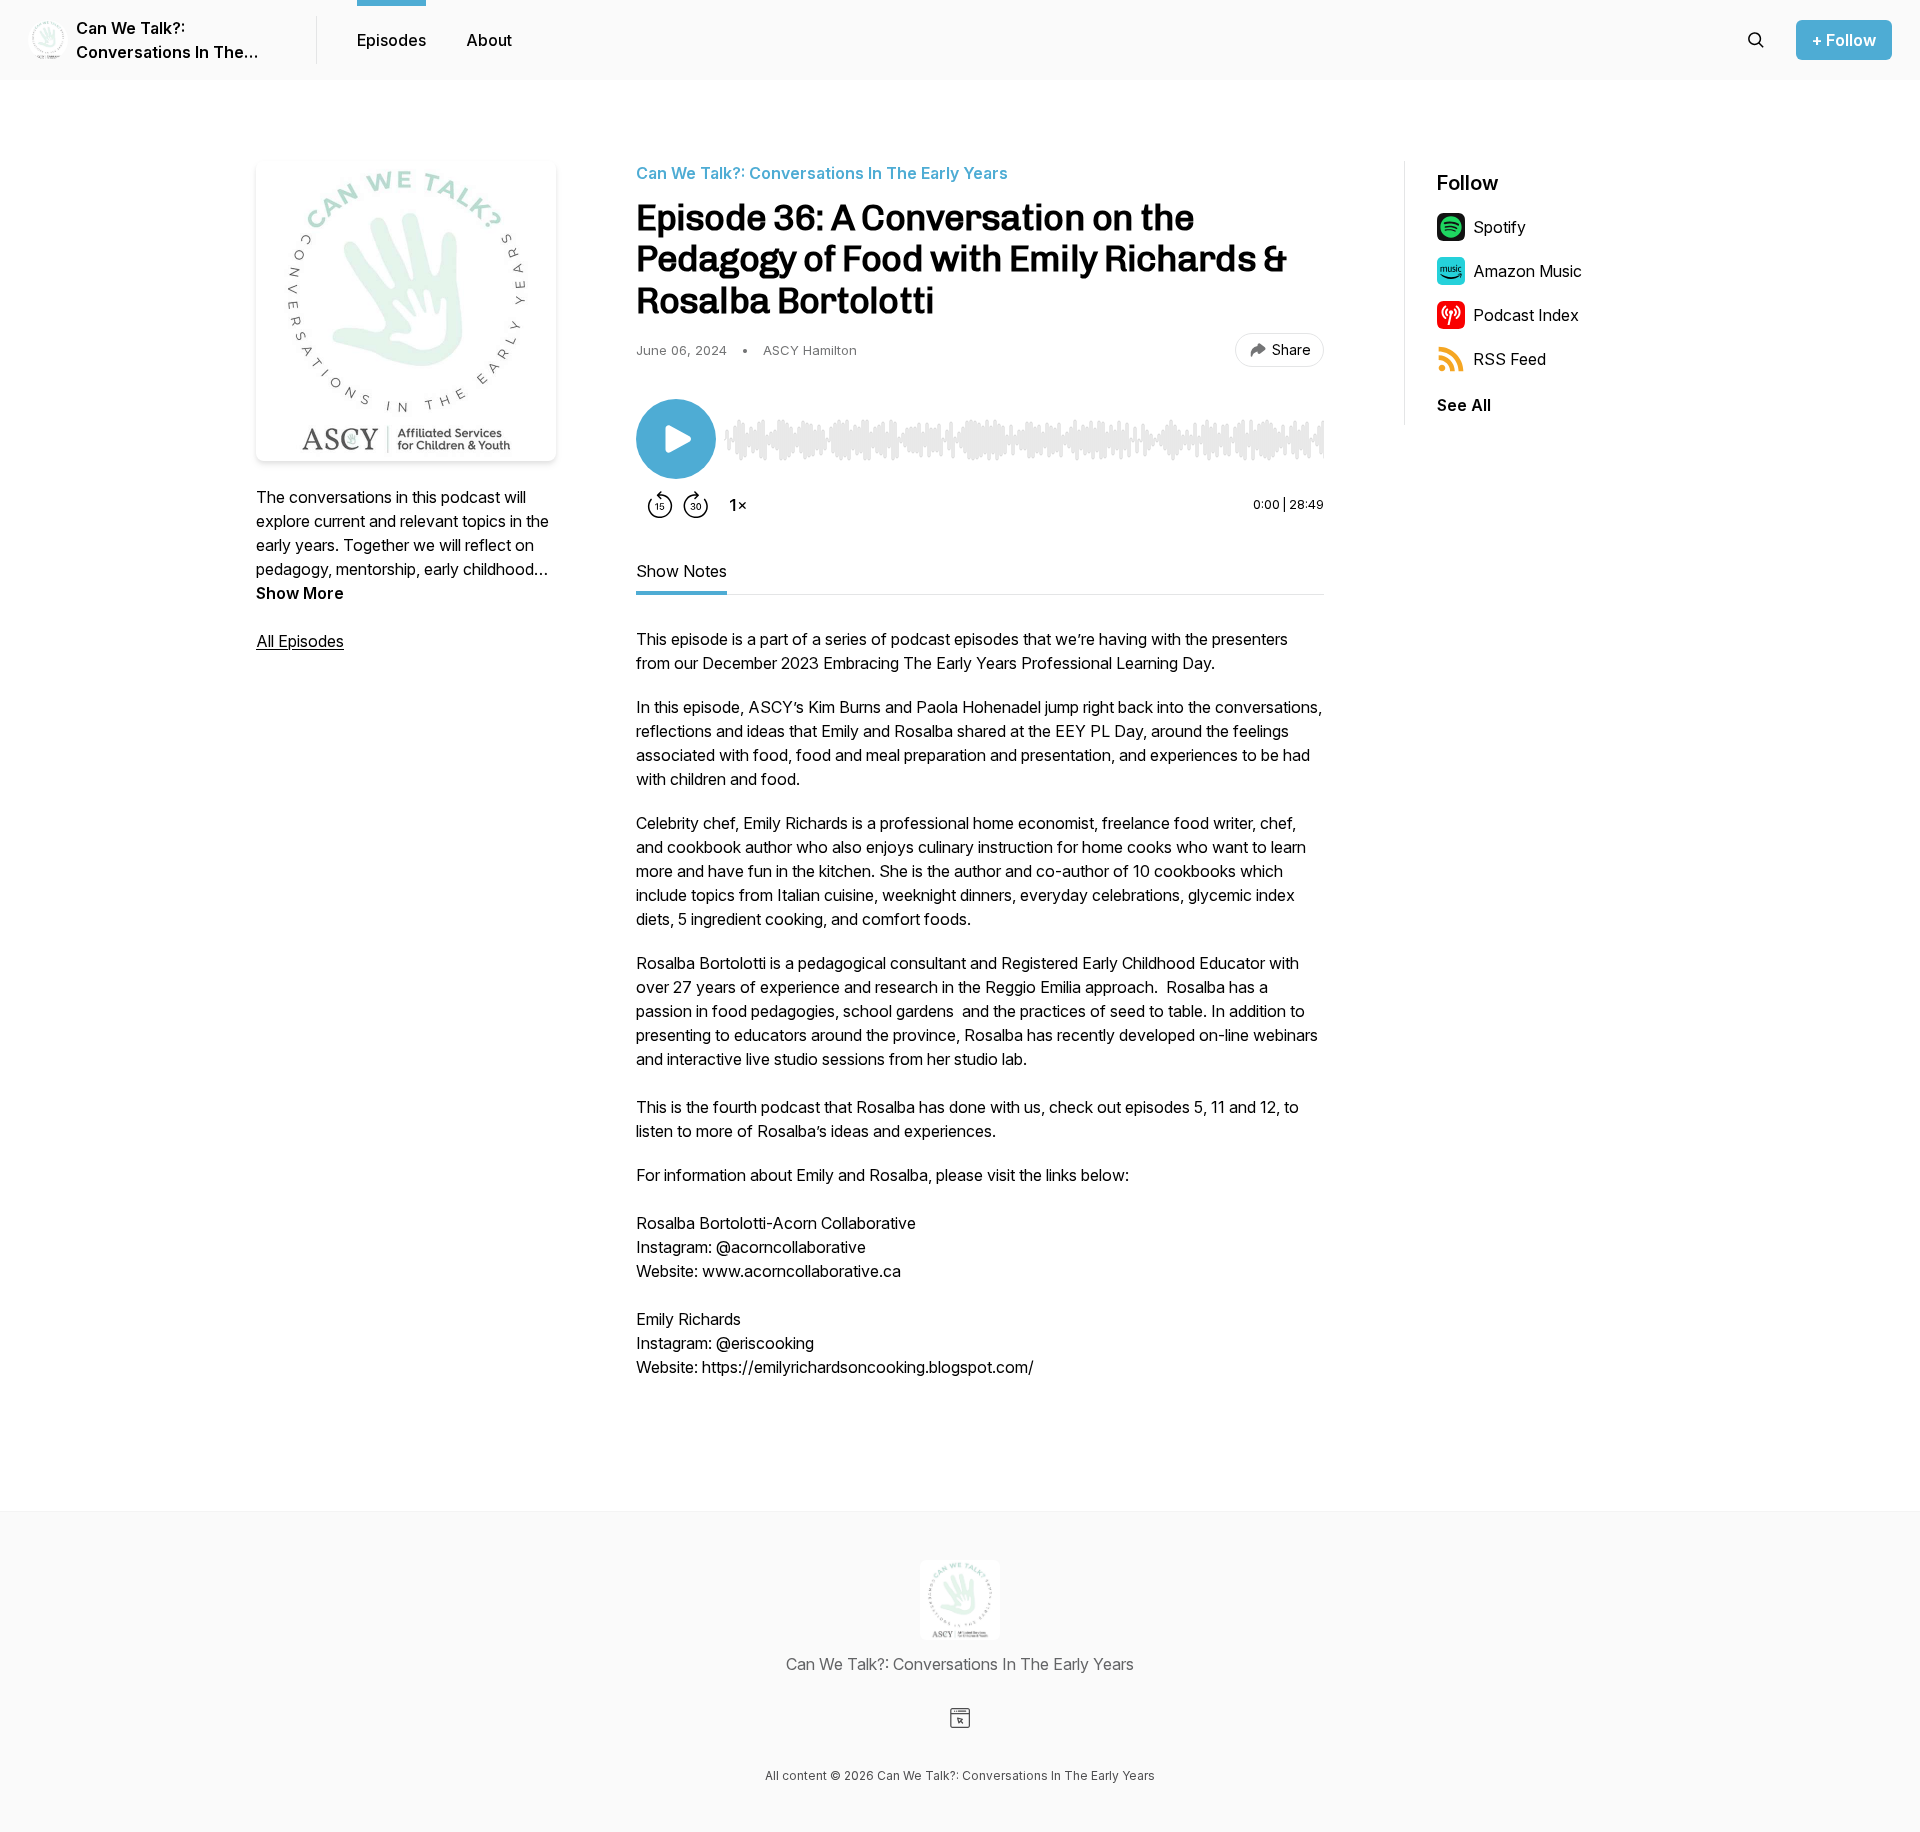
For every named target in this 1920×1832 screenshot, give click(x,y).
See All (1464, 405)
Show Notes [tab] (681, 571)
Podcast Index (1526, 315)
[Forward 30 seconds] (696, 505)
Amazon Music (1527, 271)
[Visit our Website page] (960, 1718)
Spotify (1499, 227)
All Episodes (300, 641)
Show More (300, 593)
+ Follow (1844, 40)
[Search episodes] (1756, 40)
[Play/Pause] (676, 439)
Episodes (391, 40)
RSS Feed (1509, 359)
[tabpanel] (980, 1013)
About (489, 40)
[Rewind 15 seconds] (660, 505)
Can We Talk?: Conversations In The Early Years (160, 41)
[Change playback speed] (738, 505)
